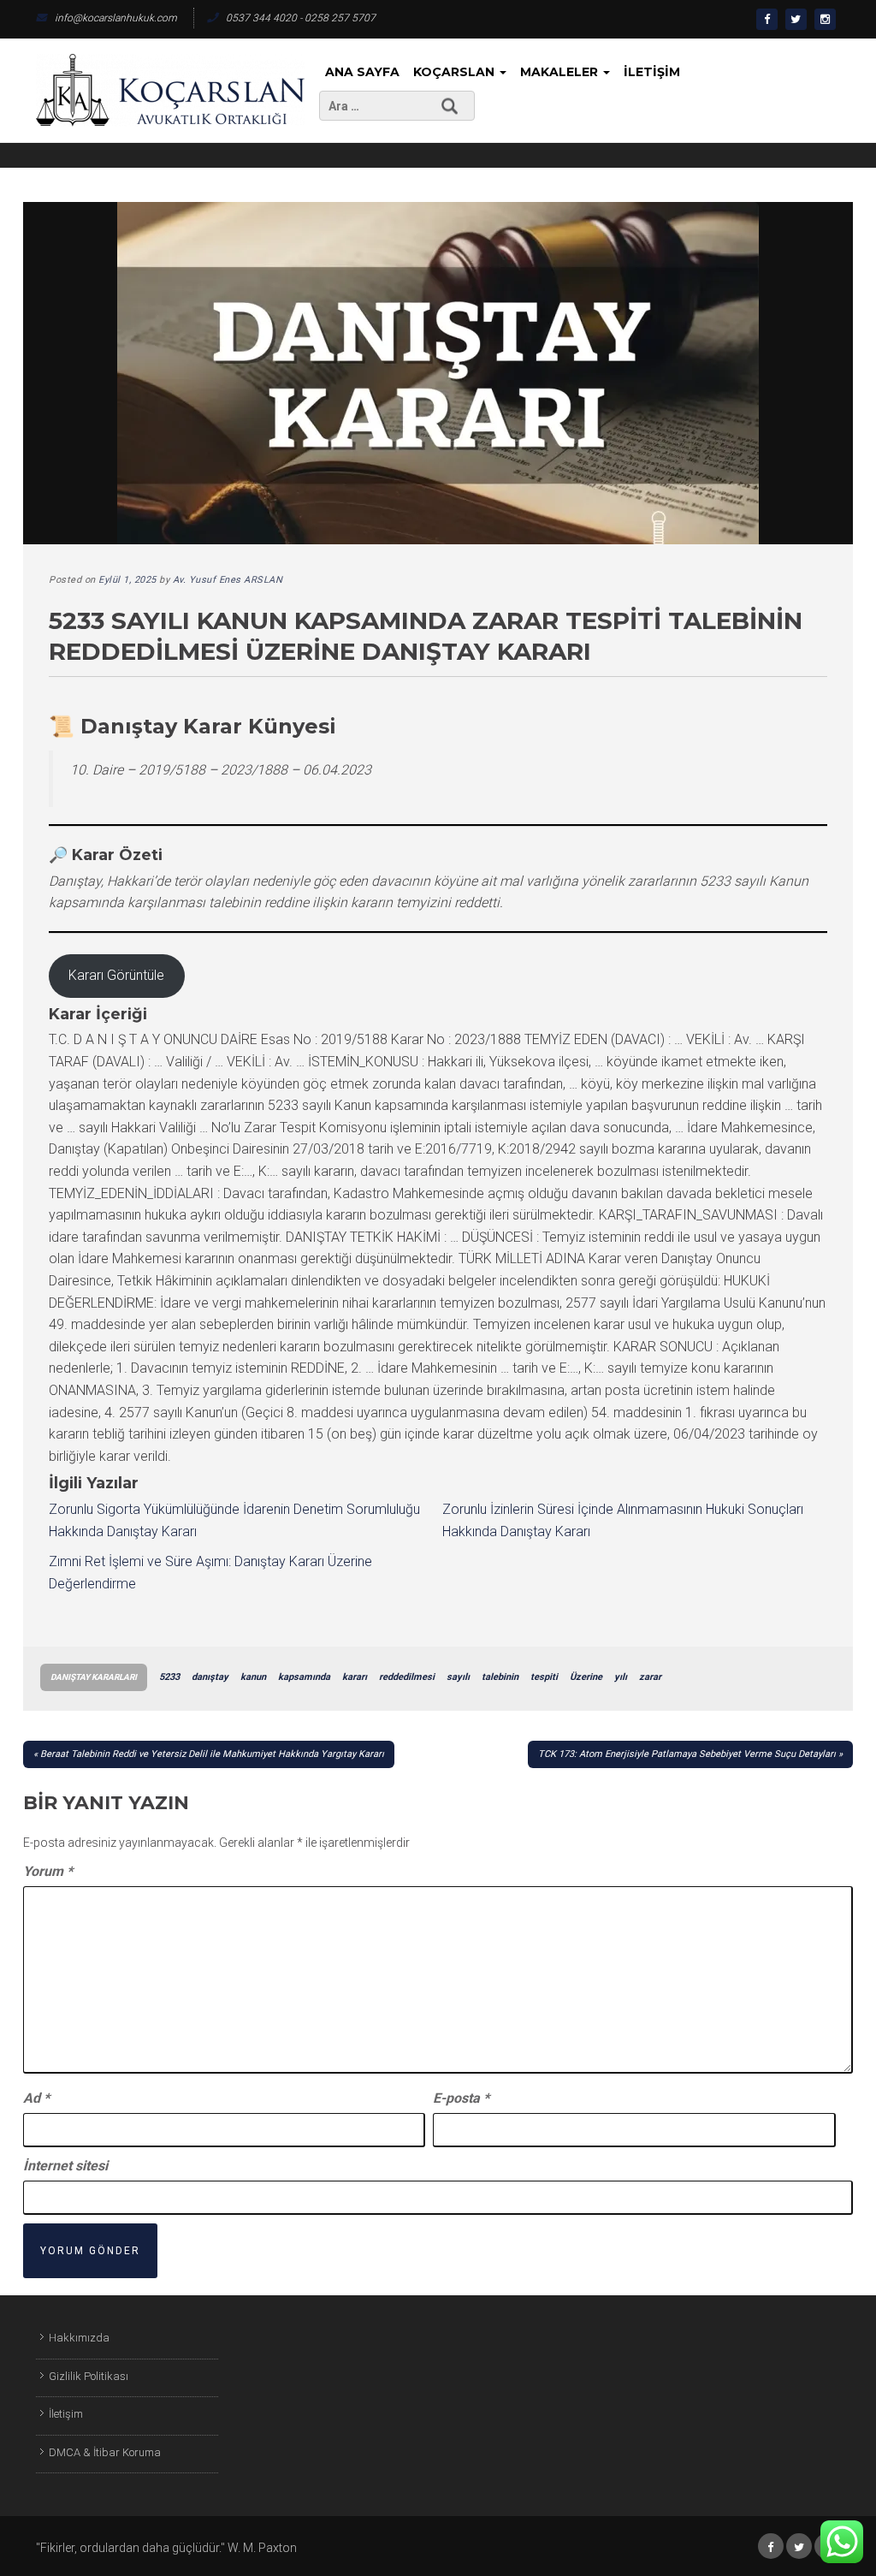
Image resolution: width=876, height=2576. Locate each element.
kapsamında (304, 1677)
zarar (650, 1677)
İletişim (652, 72)
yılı (621, 1677)
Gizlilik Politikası (89, 2376)
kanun (253, 1677)
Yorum (48, 1871)
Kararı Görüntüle (116, 975)
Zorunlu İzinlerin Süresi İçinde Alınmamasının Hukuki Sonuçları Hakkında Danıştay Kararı (623, 1520)
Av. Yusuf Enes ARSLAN (228, 580)
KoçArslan (456, 72)
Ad (36, 2098)
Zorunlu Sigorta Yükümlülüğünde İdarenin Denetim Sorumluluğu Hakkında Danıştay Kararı (234, 1520)
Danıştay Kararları (94, 1677)
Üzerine (586, 1677)
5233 (169, 1677)
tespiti (544, 1677)
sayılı (458, 1677)
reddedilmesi (407, 1677)
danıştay (210, 1677)
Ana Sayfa (362, 72)
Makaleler (561, 72)
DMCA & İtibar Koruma (105, 2452)
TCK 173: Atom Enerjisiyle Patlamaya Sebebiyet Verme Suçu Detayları (687, 1754)
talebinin (500, 1677)
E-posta (461, 2098)
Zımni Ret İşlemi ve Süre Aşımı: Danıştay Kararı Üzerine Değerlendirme (210, 1573)
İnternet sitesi (65, 2166)
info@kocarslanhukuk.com (116, 18)
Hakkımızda (79, 2338)
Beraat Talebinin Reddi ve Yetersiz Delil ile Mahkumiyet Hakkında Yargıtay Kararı (212, 1754)
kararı (355, 1677)
